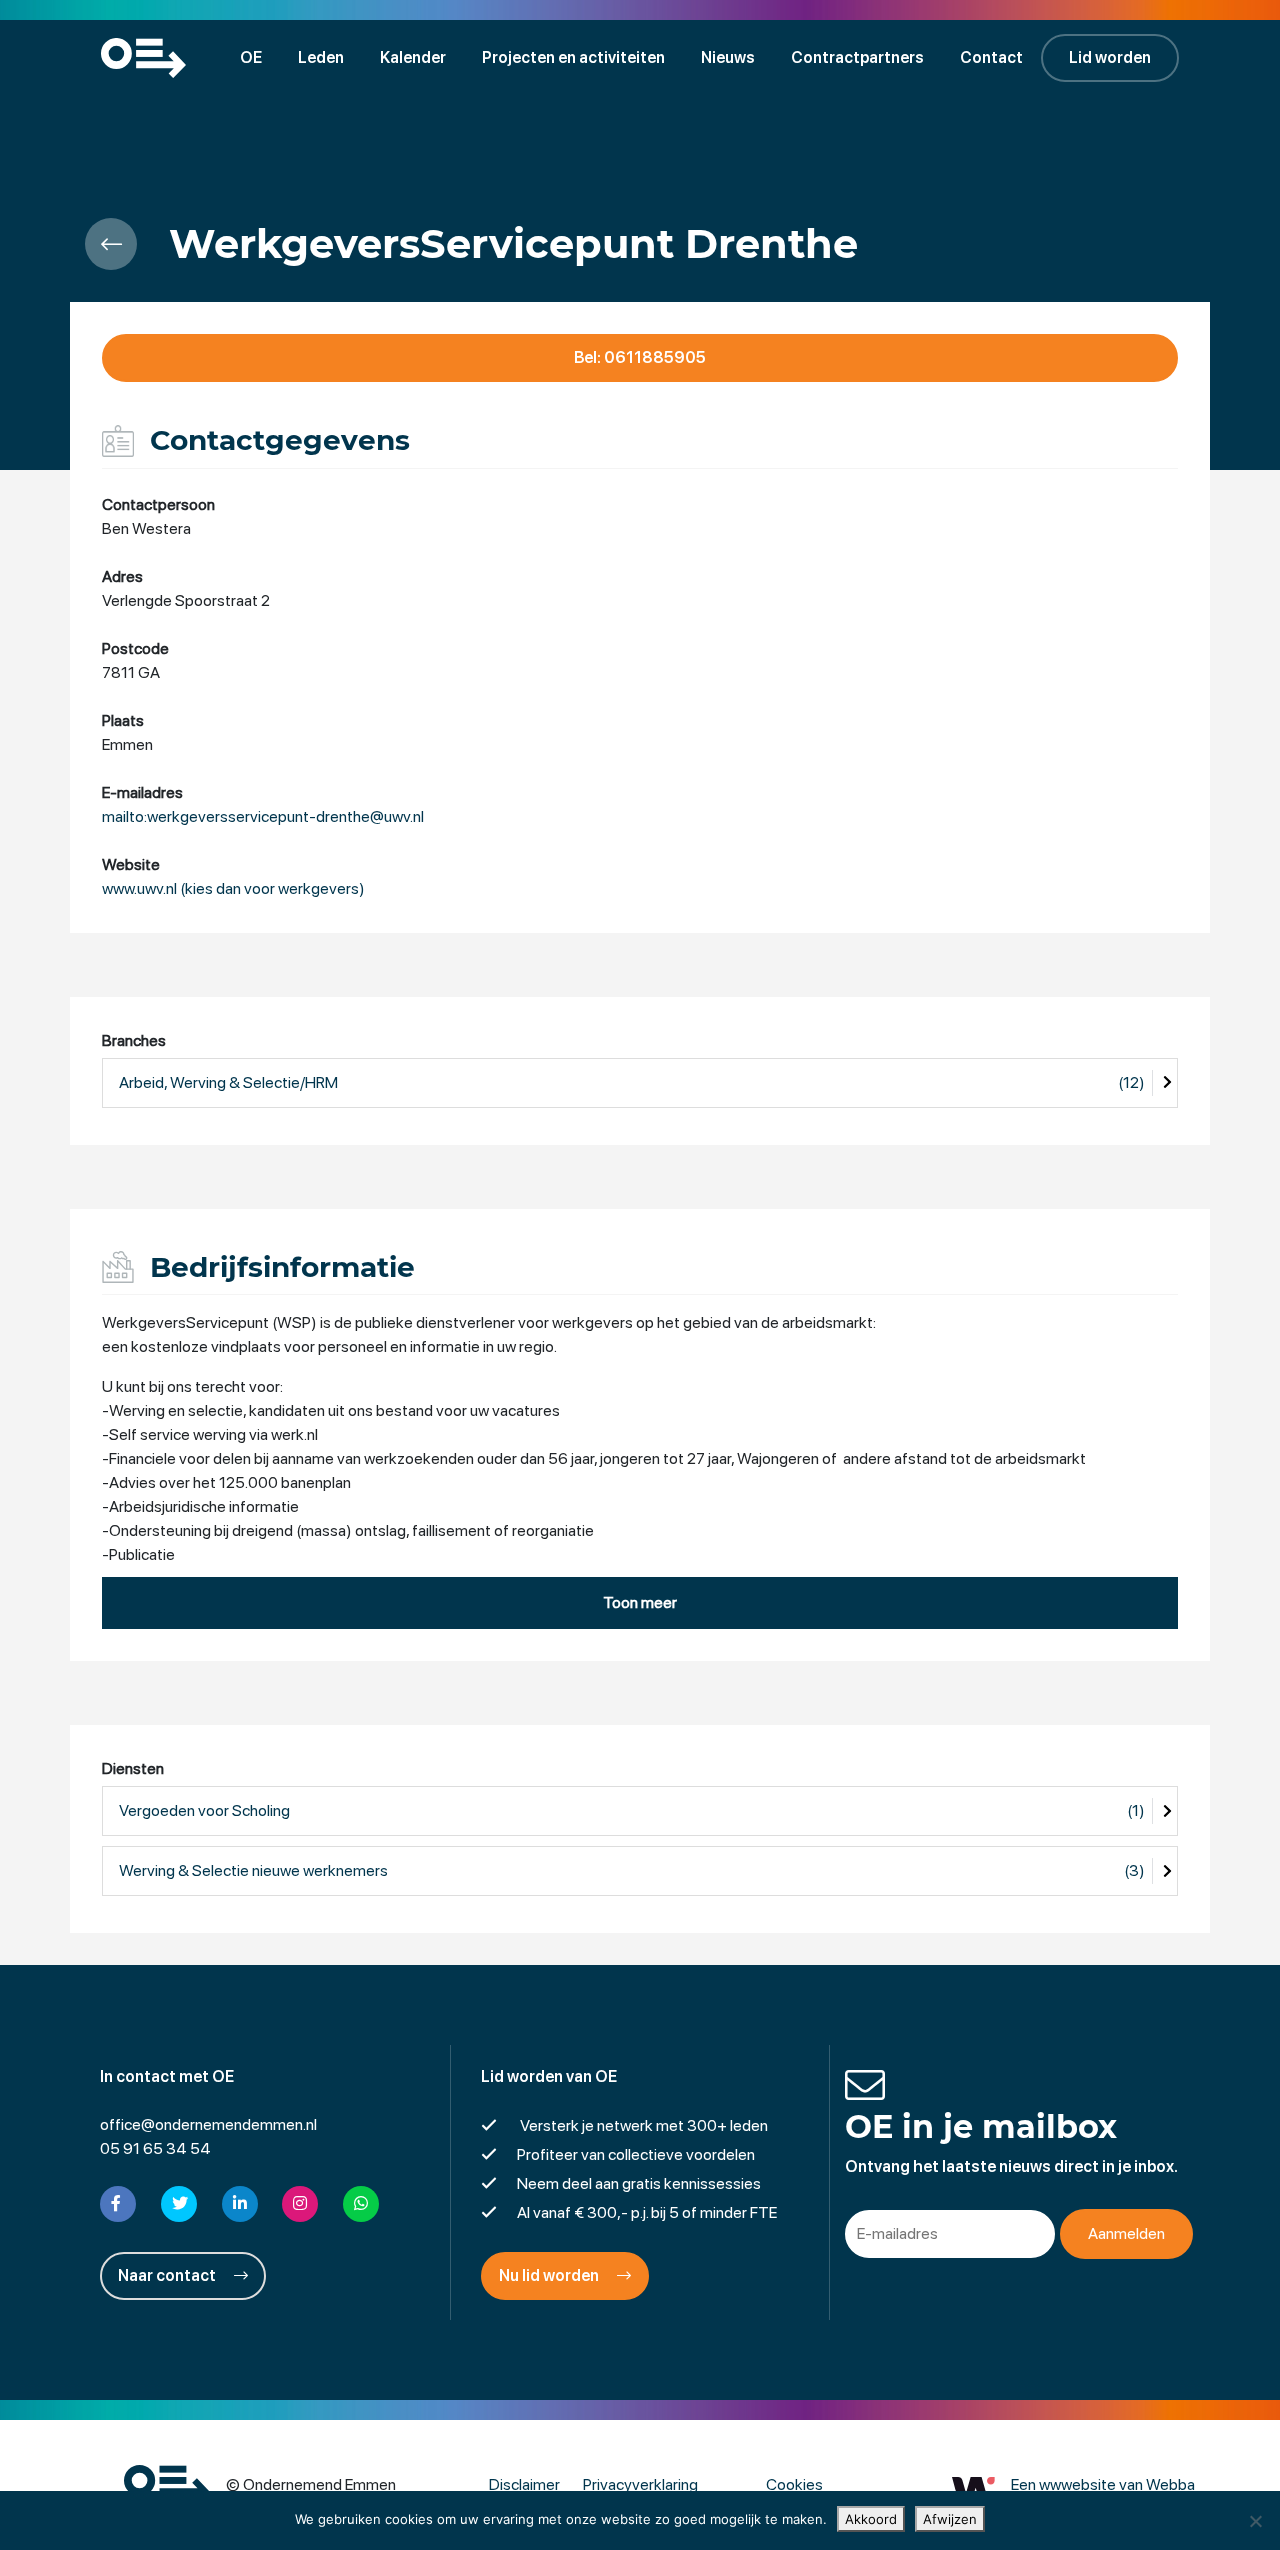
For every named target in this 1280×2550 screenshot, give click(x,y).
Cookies (794, 2484)
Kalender (413, 57)
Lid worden (1110, 57)
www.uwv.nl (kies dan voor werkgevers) (233, 888)
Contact (991, 57)
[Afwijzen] (1255, 2521)
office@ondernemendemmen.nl (208, 2124)
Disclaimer (524, 2484)
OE (251, 57)
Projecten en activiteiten (573, 57)
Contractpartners (857, 57)
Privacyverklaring (640, 2484)
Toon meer (640, 1602)
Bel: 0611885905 (640, 357)
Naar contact (168, 2275)
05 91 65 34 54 (155, 2148)
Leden (321, 57)
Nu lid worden (550, 2275)
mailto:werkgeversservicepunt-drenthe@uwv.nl (263, 816)
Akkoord (871, 2519)
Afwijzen (950, 2519)
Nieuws (728, 57)
